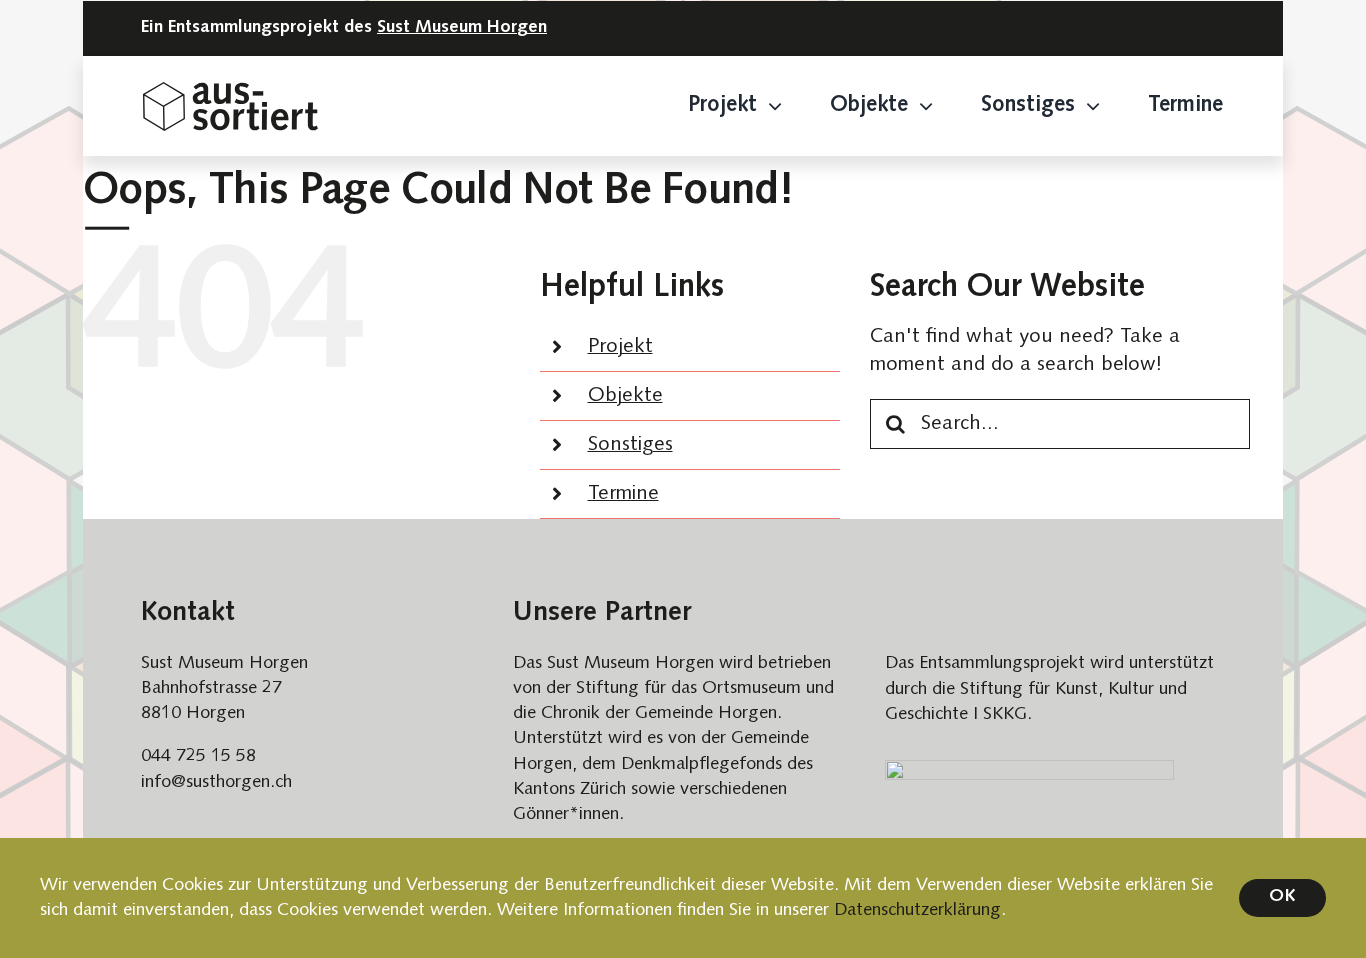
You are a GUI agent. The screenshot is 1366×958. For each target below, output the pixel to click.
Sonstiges (630, 445)
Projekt (620, 347)
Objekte (625, 396)
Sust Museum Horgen (462, 28)
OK (1282, 897)
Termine (623, 494)
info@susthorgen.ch (216, 782)
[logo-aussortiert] (230, 92)
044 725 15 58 (198, 756)
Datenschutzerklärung (917, 910)
